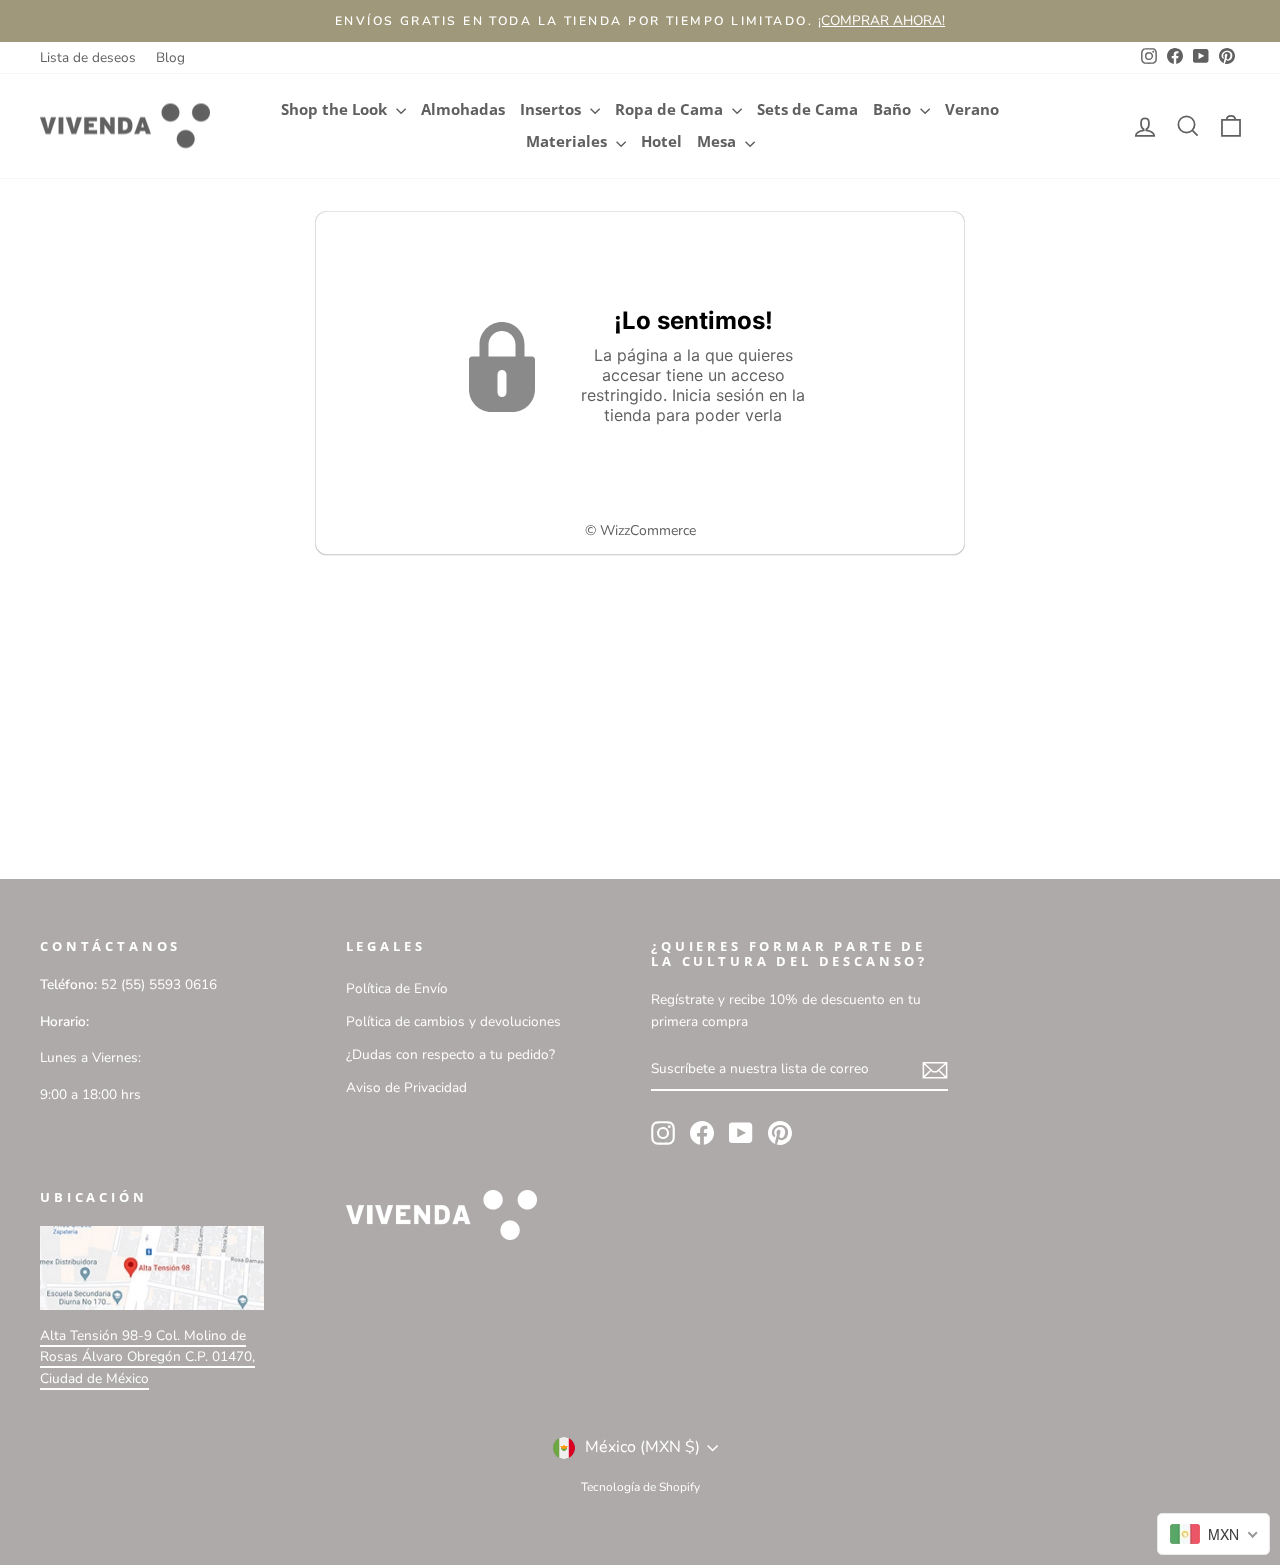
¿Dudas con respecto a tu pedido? (450, 1054)
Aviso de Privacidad (406, 1087)
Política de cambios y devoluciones (453, 1021)
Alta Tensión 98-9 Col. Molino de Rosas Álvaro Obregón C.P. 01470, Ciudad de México (147, 1357)
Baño (894, 109)
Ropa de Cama (671, 109)
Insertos (552, 109)
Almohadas (463, 109)
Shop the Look (336, 109)
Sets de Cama (807, 109)
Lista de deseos (88, 57)
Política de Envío (397, 988)
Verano (972, 109)
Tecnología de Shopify (640, 1487)
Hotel (661, 141)
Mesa (718, 141)
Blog (170, 57)
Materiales (568, 141)
